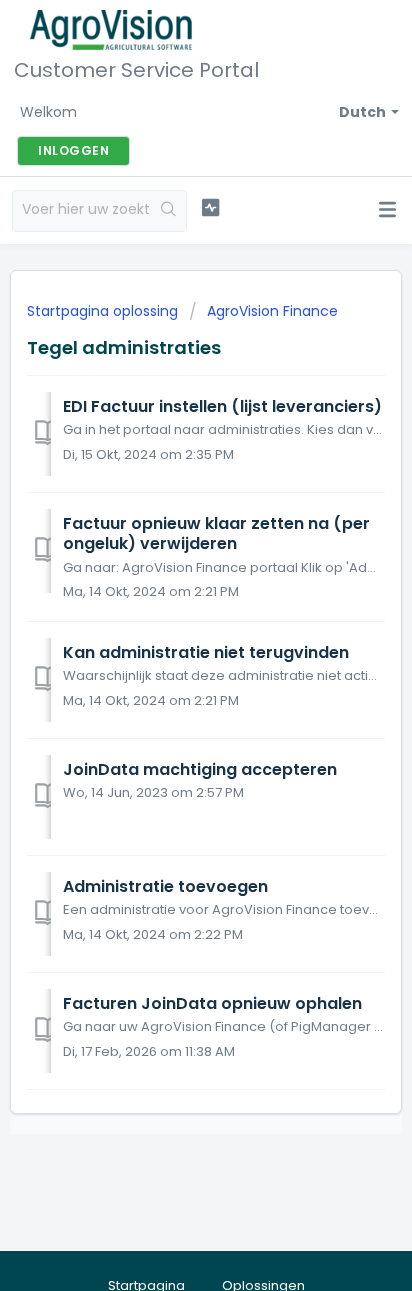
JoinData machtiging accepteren (200, 769)
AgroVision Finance (272, 311)
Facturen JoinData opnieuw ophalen (212, 1003)
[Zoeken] (168, 211)
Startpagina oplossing (104, 311)
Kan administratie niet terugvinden (206, 652)
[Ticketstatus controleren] (211, 208)
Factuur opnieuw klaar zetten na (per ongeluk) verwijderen (216, 533)
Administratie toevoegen (165, 886)
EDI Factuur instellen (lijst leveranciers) (222, 406)
